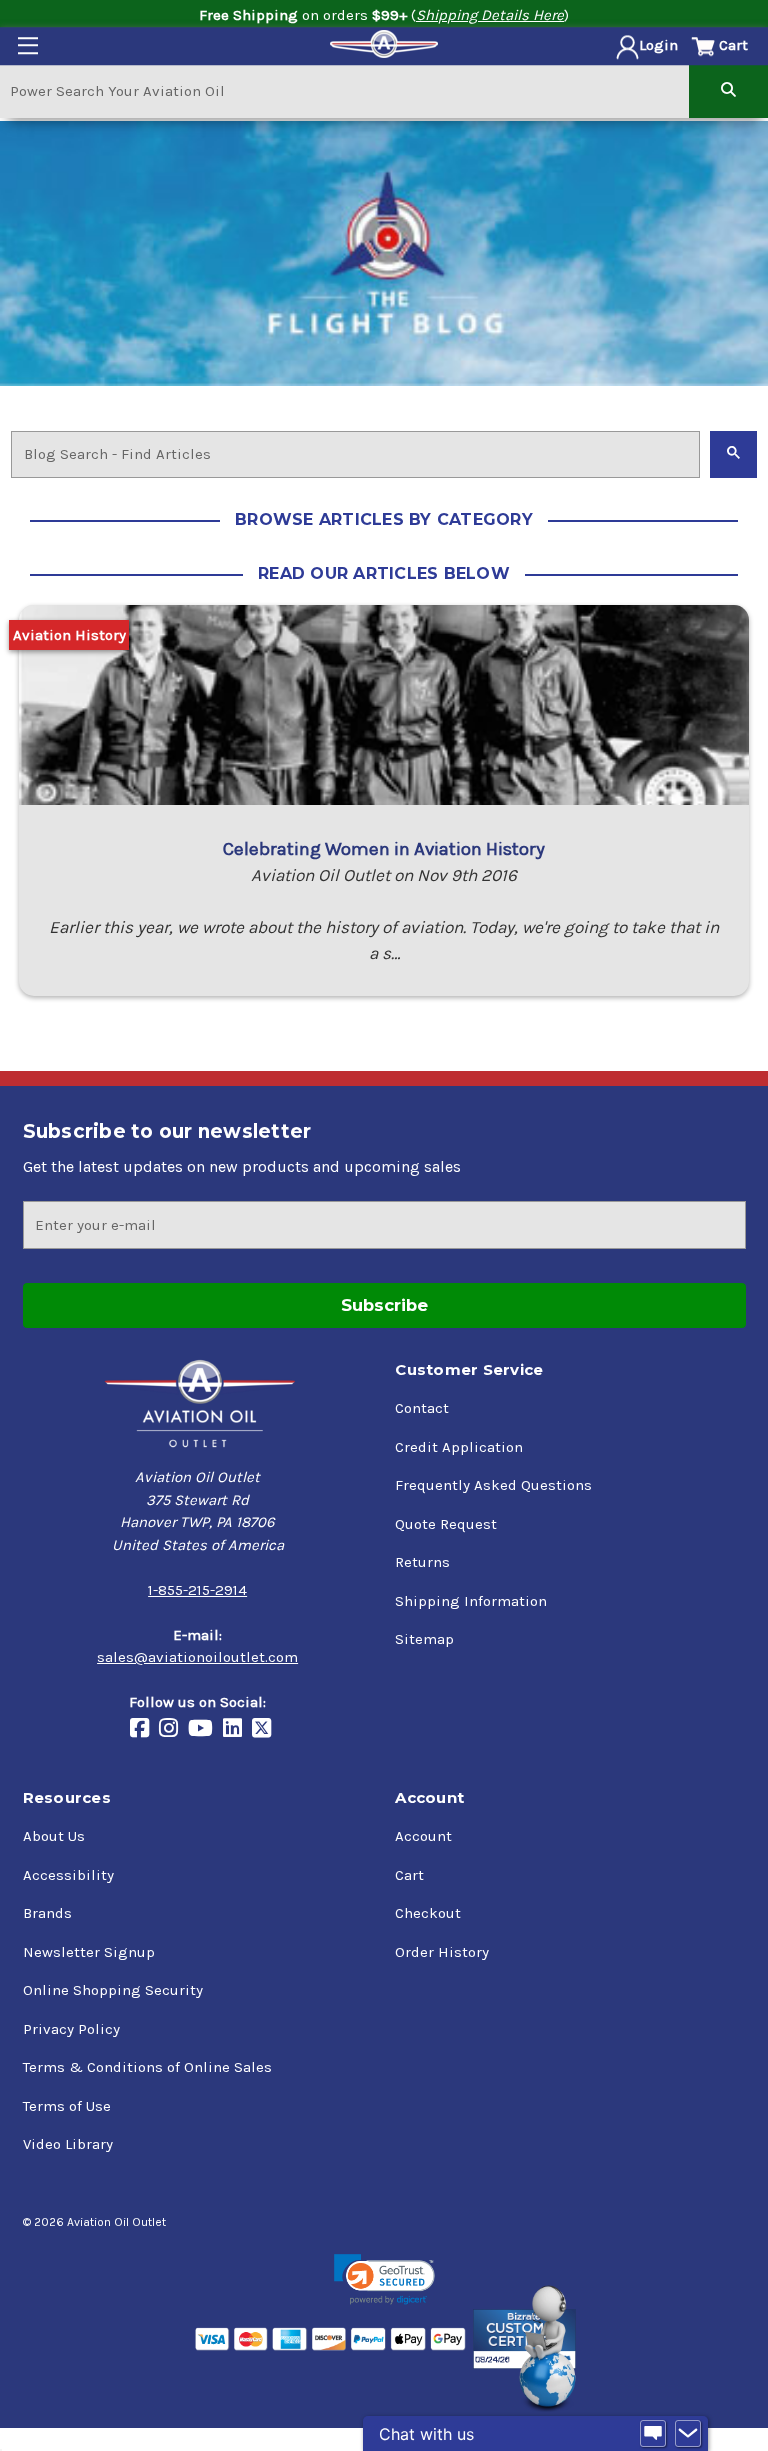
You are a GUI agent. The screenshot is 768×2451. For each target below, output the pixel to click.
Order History (442, 1952)
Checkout (428, 1913)
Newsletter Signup (89, 1952)
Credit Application (459, 1447)
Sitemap (424, 1639)
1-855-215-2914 (197, 1590)
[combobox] (344, 90)
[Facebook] (144, 1730)
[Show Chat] (653, 2434)
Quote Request (446, 1524)
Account (423, 1836)
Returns (422, 1562)
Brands (47, 1913)
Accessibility (68, 1875)
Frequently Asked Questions (493, 1485)
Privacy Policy (71, 2029)
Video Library (68, 2144)
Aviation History (69, 635)
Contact (422, 1408)
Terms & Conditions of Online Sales (147, 2067)
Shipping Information (471, 1601)
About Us (54, 1836)
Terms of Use (67, 2106)
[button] (384, 2279)
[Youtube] (205, 1730)
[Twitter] (266, 1730)
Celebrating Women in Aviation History (384, 849)
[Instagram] (173, 1730)
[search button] (728, 90)
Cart (409, 1875)
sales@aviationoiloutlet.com (197, 1657)
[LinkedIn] (237, 1730)
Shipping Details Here (490, 15)
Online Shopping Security (113, 1990)
